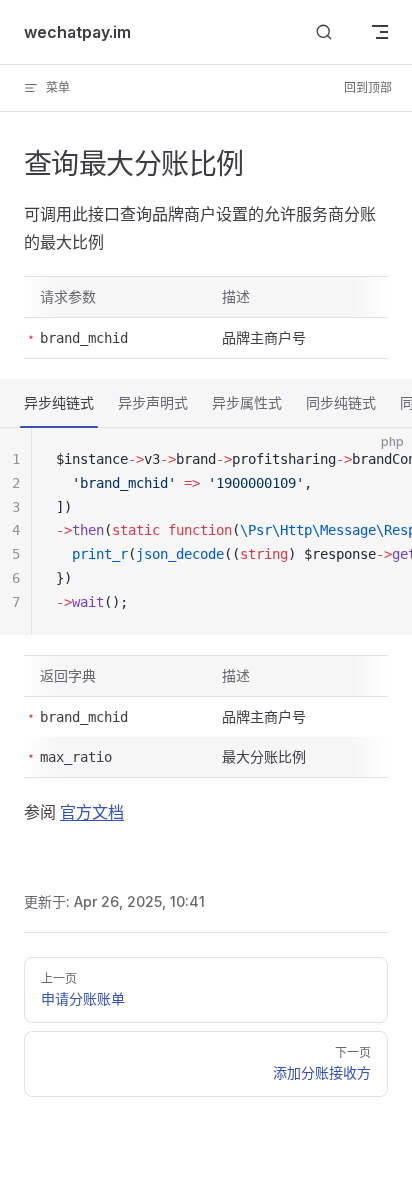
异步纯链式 (59, 402)
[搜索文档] (324, 32)
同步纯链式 (341, 402)
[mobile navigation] (380, 32)
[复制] (380, 460)
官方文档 (92, 812)
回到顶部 (368, 87)
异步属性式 (247, 402)
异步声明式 (153, 402)
